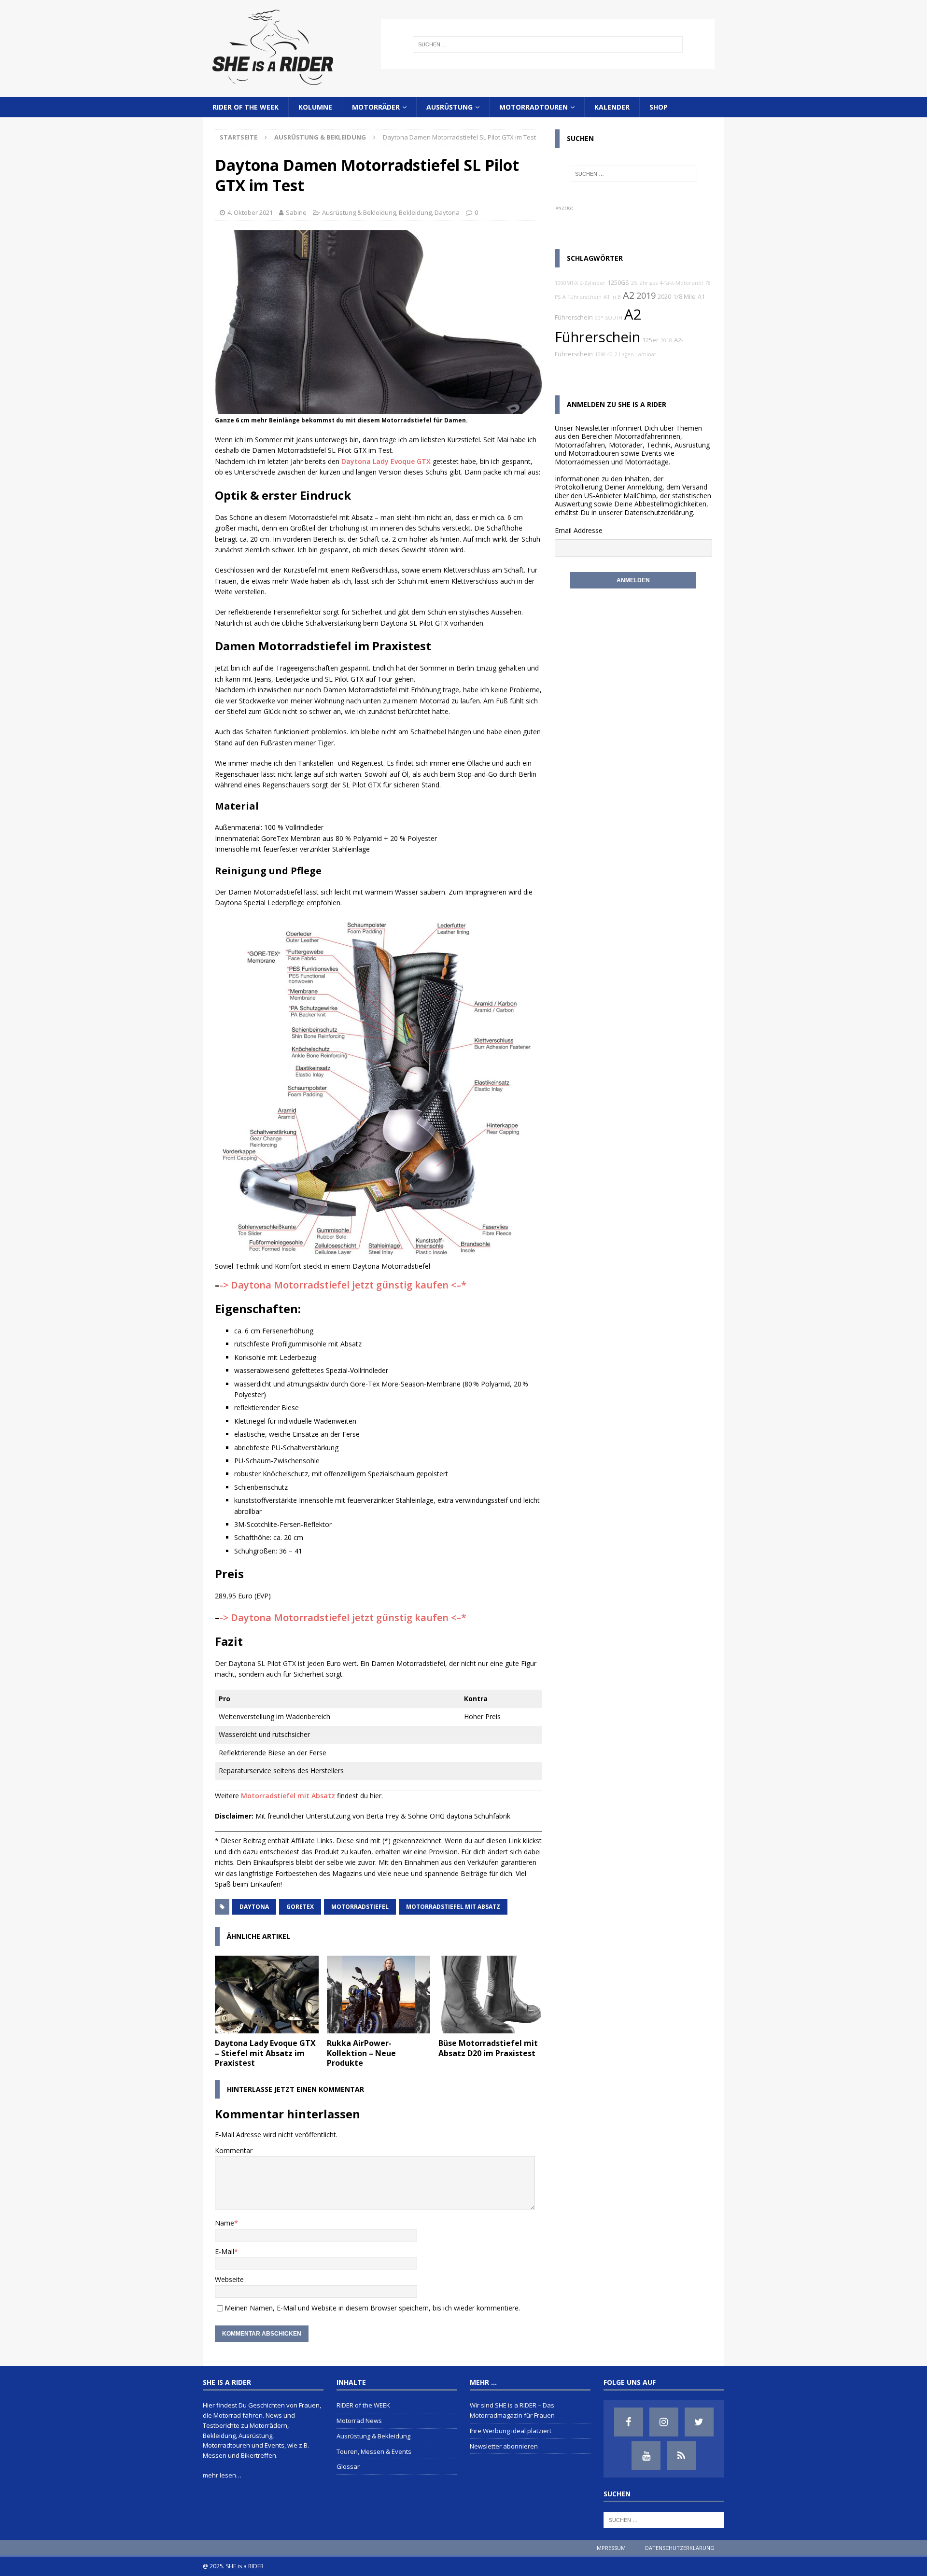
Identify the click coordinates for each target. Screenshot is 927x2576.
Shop (659, 107)
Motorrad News (359, 2421)
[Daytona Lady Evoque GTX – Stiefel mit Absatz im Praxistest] (267, 1995)
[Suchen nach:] (548, 44)
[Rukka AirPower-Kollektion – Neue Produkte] (379, 1995)
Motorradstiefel (360, 1907)
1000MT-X (566, 283)
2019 (646, 295)
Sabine (296, 212)
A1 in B (612, 297)
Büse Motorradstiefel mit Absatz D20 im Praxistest (488, 2048)
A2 (629, 295)
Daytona (447, 212)
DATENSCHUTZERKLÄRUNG (680, 2548)
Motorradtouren (534, 107)
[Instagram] (664, 2422)
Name (225, 2223)
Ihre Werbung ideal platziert (511, 2431)
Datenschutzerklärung (659, 512)
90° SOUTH (609, 318)
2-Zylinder (593, 283)
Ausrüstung (449, 107)
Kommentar (234, 2150)
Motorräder (376, 107)
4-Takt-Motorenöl (681, 283)
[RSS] (681, 2456)
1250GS (618, 283)
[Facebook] (629, 2422)
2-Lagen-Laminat (635, 354)
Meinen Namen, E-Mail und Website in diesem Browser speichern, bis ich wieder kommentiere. (372, 2308)
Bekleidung (415, 212)
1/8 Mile (684, 297)
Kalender (612, 107)
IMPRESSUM (611, 2548)
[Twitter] (699, 2422)
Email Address (577, 530)
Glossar (348, 2466)
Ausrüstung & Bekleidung (359, 212)
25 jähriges (644, 283)
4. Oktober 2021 (250, 212)
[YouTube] (646, 2456)
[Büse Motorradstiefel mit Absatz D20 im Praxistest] (490, 1995)
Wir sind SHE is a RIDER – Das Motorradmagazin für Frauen (512, 2410)
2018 (666, 340)
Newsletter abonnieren (504, 2446)
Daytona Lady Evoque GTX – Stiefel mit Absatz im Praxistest (265, 2053)
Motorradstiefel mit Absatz (288, 1796)
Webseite (229, 2279)
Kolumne (315, 107)
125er (650, 340)
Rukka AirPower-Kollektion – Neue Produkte (361, 2053)
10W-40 (604, 354)
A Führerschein (582, 297)
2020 (664, 297)
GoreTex (300, 1907)
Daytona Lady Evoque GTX (386, 461)
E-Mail (225, 2251)
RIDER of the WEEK (246, 107)
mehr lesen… (222, 2475)
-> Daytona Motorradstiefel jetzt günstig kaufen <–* (343, 1285)
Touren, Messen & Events (374, 2451)
